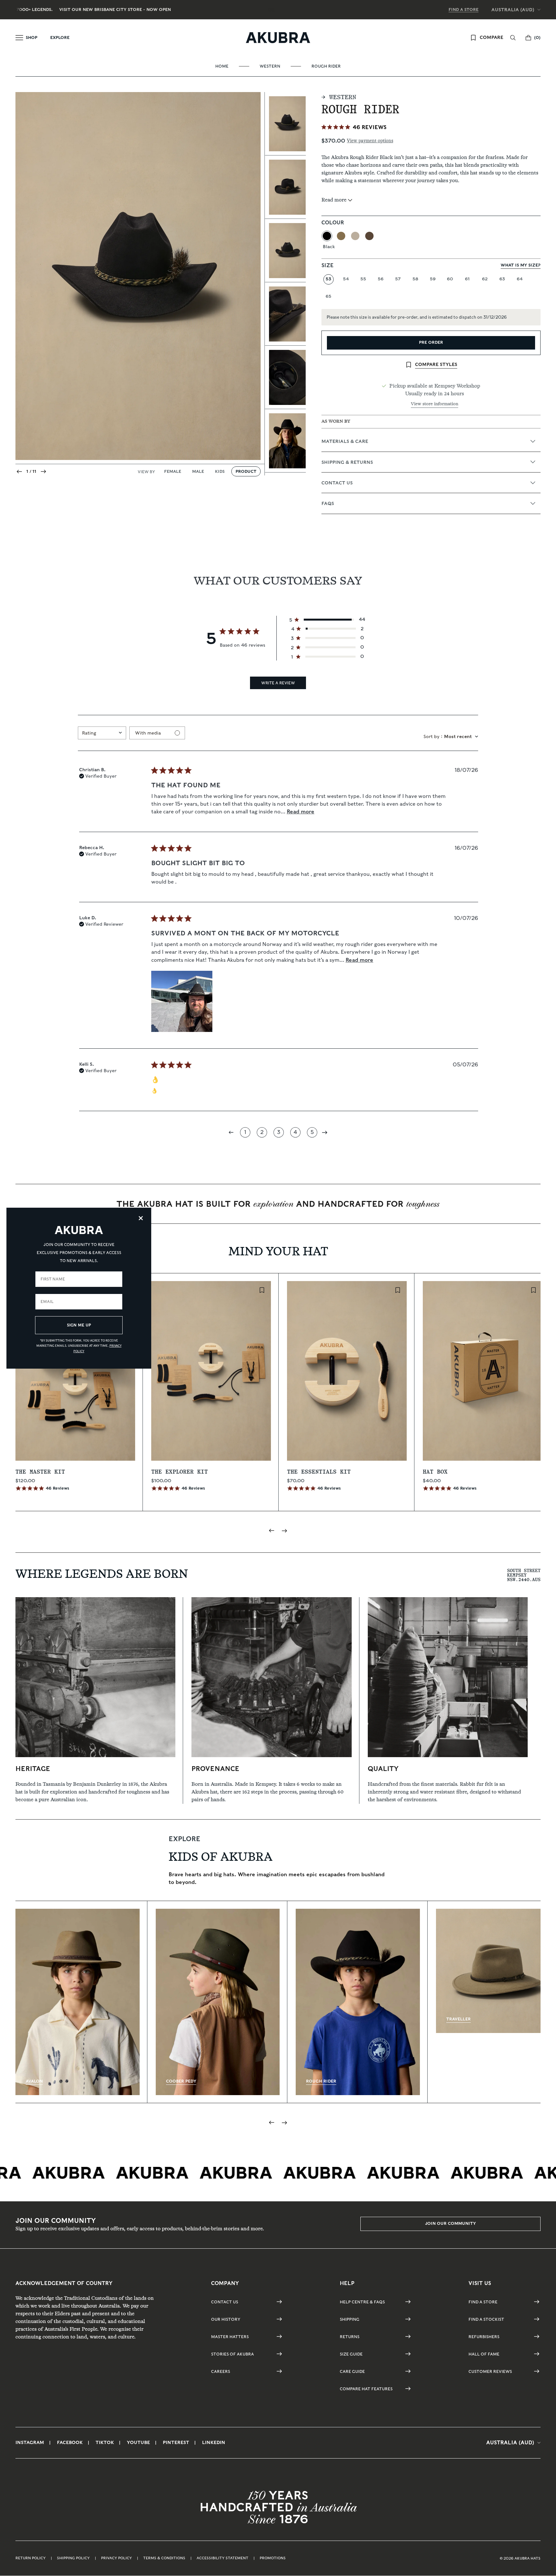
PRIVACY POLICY (116, 2558)
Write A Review (278, 683)
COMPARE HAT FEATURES (366, 2389)
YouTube (138, 2442)
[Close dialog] (141, 1218)
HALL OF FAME (484, 2354)
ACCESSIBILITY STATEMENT (222, 2558)
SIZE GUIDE (351, 2354)
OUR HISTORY (226, 2319)
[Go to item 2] (285, 124)
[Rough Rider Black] (327, 236)
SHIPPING (350, 2319)
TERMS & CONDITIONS (164, 2558)
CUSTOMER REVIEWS (490, 2371)
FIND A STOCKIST (486, 2319)
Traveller (459, 2019)
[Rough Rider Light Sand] (355, 236)
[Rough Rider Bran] (341, 236)
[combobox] (102, 733)
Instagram (30, 2442)
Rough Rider (326, 66)
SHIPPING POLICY (73, 2558)
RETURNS (350, 2337)
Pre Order (431, 342)
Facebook (70, 2442)
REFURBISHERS (484, 2337)
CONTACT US (225, 2302)
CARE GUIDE (352, 2371)
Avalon (34, 2081)
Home (222, 66)
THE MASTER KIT (40, 1472)
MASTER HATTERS (230, 2337)
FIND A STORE (463, 9)
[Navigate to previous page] (232, 1132)
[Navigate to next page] (325, 1132)
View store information (435, 404)
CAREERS (221, 2371)
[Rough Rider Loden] (369, 236)
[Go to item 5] (285, 314)
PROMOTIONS (273, 2558)
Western (270, 66)
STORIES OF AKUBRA (232, 2354)
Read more (301, 812)
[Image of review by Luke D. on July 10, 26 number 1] (182, 1001)
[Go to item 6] (285, 377)
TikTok (105, 2442)
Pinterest (176, 2442)
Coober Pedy (181, 2081)
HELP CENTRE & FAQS (362, 2302)
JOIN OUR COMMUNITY (450, 2223)
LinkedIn (214, 2442)
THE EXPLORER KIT (180, 1472)
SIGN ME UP (79, 1325)
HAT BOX (435, 1472)
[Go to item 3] (285, 187)
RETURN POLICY (31, 2558)
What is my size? (521, 265)
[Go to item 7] (285, 441)
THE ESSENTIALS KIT (319, 1472)
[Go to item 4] (285, 251)
